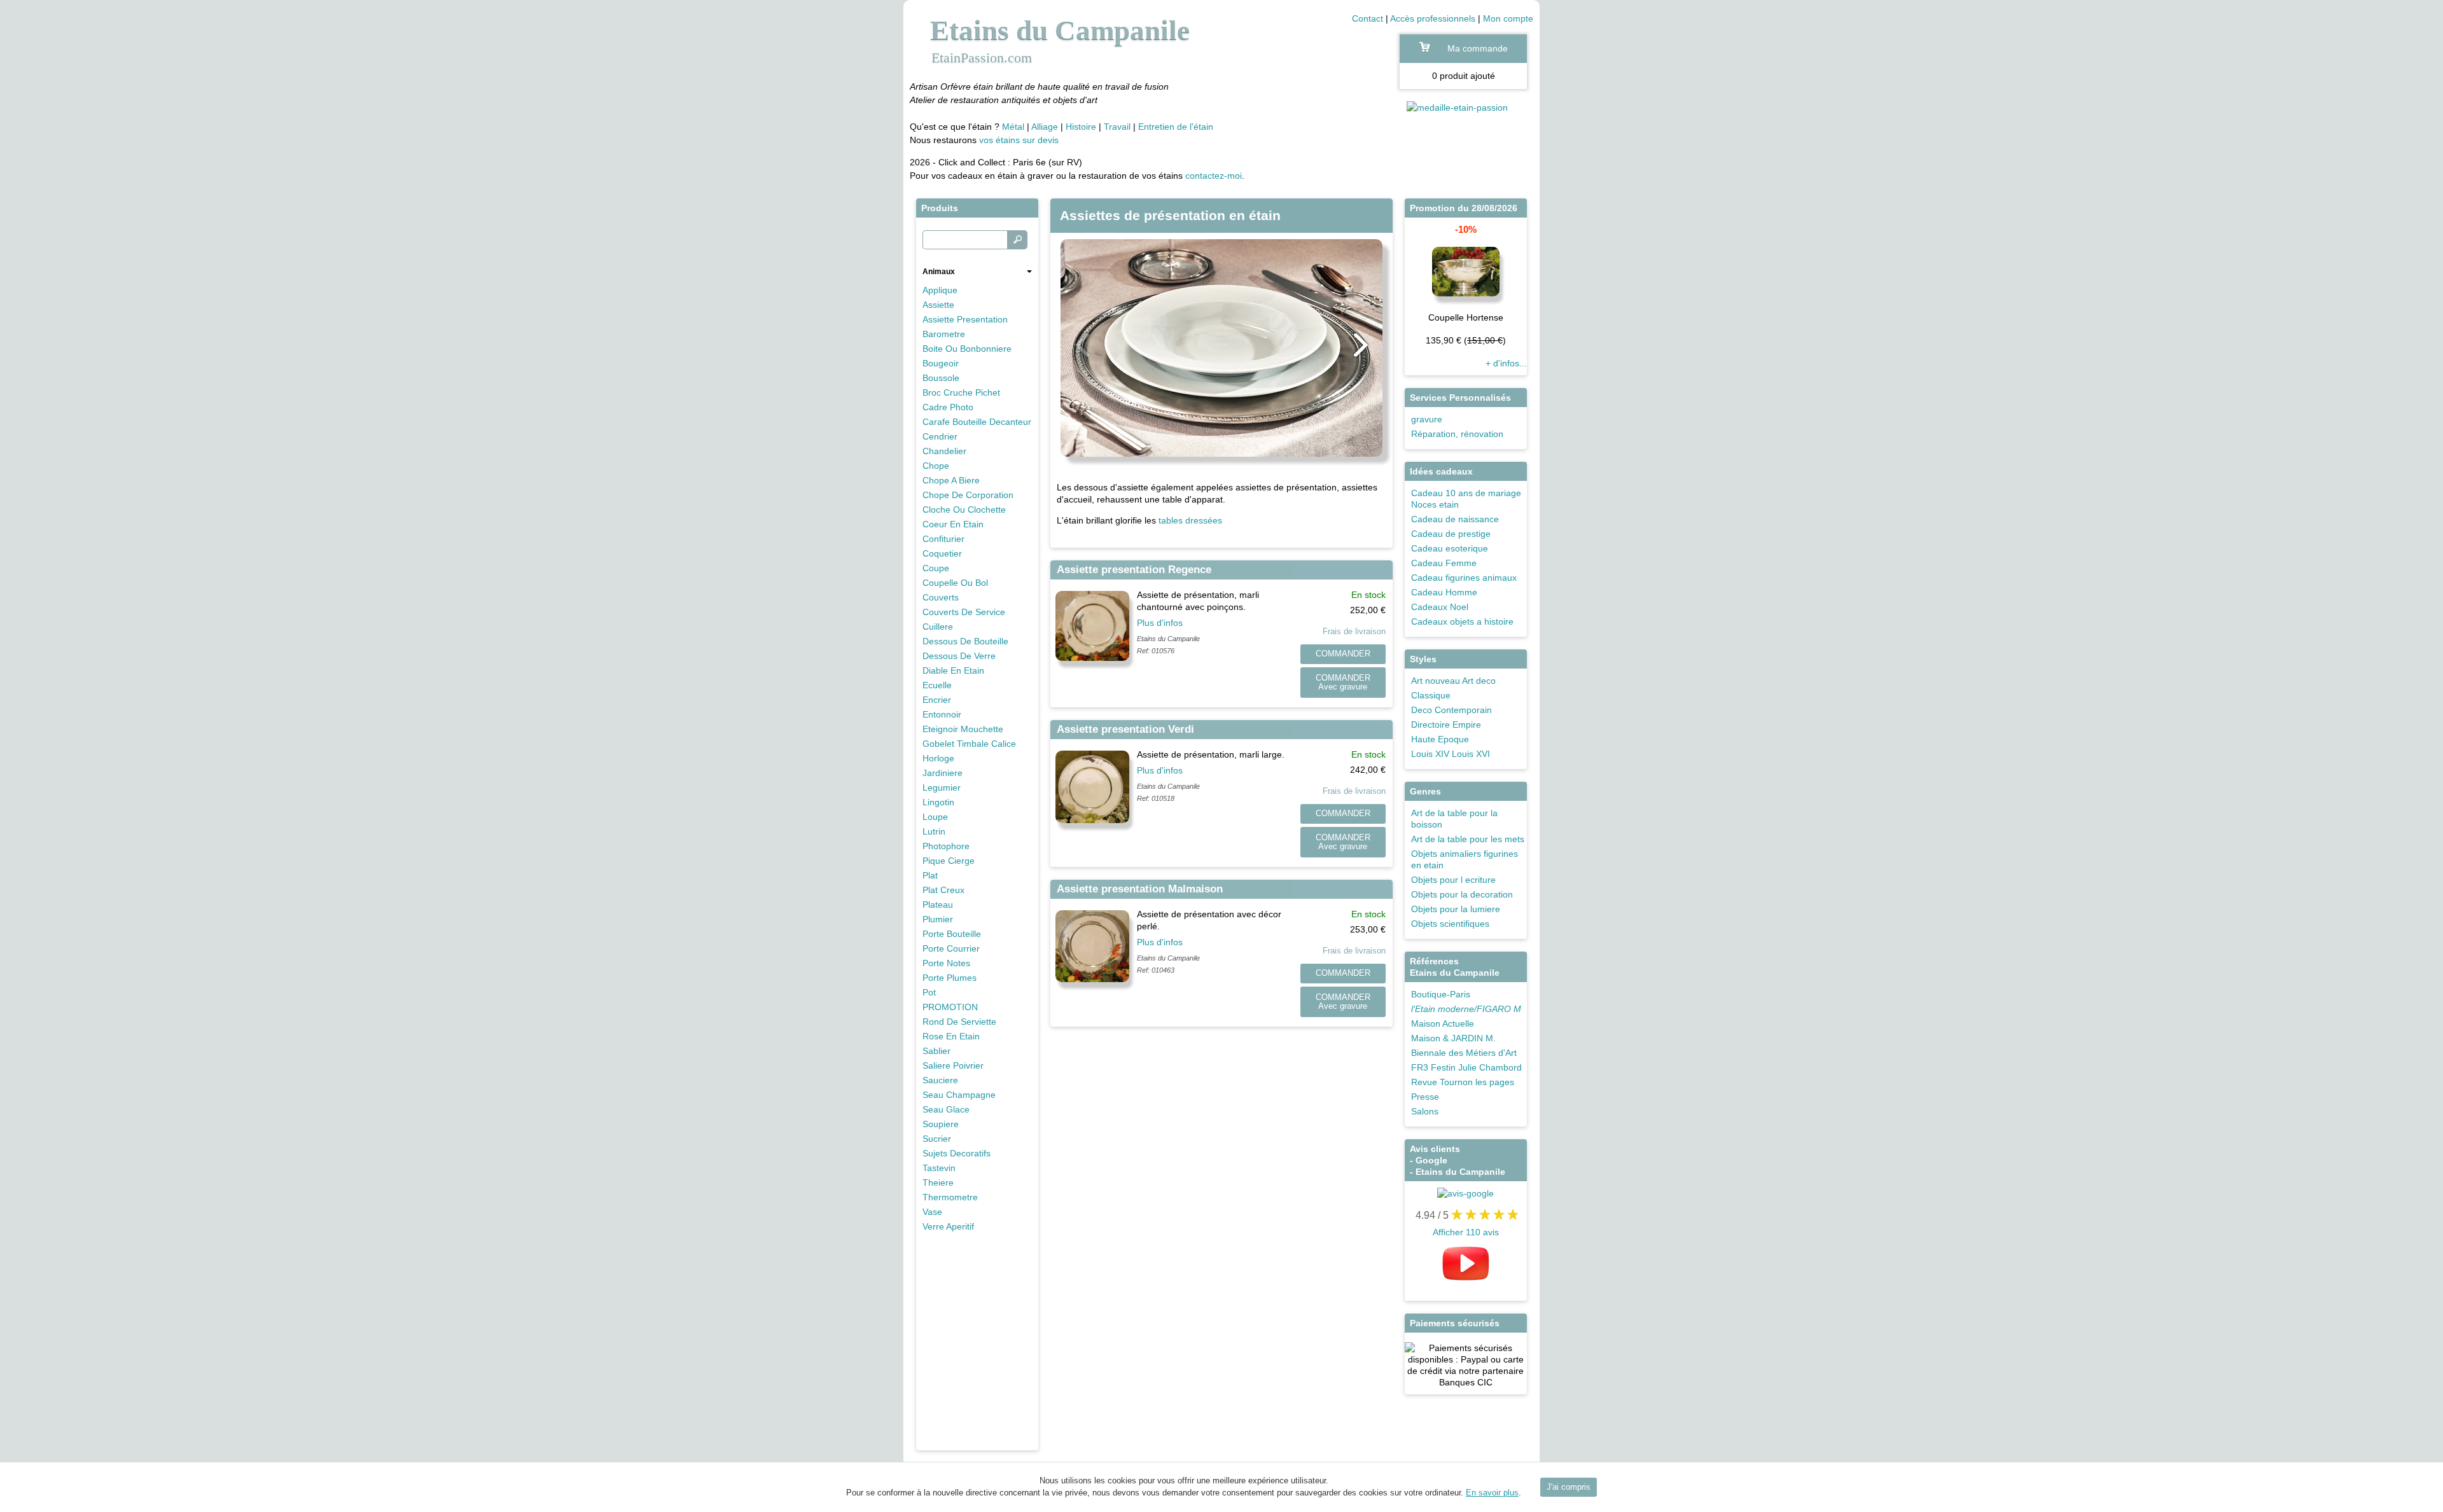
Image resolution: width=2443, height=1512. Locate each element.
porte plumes (950, 978)
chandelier (944, 451)
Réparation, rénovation (1457, 434)
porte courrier (951, 948)
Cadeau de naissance (1455, 519)
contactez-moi (1214, 176)
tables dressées (1190, 520)
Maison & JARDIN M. (1453, 1038)
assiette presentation (965, 319)
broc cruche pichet (961, 392)
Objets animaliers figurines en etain (1465, 859)
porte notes (946, 963)
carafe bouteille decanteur (977, 422)
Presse (1425, 1097)
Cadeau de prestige (1451, 534)
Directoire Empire (1446, 725)
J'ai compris (1569, 1487)
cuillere (938, 627)
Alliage (1045, 127)
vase (932, 1212)
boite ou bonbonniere (967, 349)
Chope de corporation (968, 495)
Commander (1343, 654)
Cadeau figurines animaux (1464, 578)
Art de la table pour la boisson (1454, 819)
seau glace (946, 1109)
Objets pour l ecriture (1453, 880)
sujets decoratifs (957, 1153)
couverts (941, 597)
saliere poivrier (953, 1065)
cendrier (940, 436)
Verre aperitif (948, 1226)
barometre (944, 334)
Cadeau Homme (1444, 592)
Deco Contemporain (1451, 710)
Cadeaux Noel (1440, 607)
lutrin (934, 831)
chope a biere (951, 480)
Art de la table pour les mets (1468, 839)
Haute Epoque (1440, 739)
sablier (936, 1051)
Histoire (1081, 127)
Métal (1013, 127)
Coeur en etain (953, 524)
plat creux (943, 890)
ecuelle (937, 685)
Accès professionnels (1433, 18)
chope (936, 466)
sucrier (937, 1139)
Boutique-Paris (1441, 994)
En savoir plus (1492, 1493)
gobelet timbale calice (969, 744)
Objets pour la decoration (1462, 894)
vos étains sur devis (1018, 140)
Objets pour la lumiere (1456, 909)
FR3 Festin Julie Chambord (1466, 1067)
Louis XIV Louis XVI (1451, 754)
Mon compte (1508, 18)
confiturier (943, 539)
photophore (946, 846)
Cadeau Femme (1444, 563)
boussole (941, 378)
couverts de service (964, 612)
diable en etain (953, 670)
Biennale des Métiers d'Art (1464, 1053)
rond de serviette (959, 1022)
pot (929, 992)
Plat (930, 875)
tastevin (939, 1168)
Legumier (942, 787)
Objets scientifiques (1450, 924)
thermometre (950, 1197)
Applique (940, 290)
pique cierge (949, 861)
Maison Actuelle (1443, 1023)
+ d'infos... (1506, 363)
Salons (1425, 1111)
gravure (1427, 419)
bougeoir (941, 363)
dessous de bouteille (965, 641)
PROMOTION (950, 1007)
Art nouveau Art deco (1453, 681)
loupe (935, 817)
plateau (938, 905)
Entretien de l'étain (1176, 127)
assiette (938, 305)
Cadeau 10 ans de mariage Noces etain (1466, 499)
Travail (1117, 127)
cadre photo (948, 407)
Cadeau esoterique (1450, 548)
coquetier (942, 553)
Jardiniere (943, 773)
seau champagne (959, 1095)
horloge (938, 758)
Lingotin (938, 802)
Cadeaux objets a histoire (1462, 621)
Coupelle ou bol (955, 583)
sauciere (940, 1080)
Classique (1431, 695)
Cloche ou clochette (964, 510)
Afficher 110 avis (1466, 1232)
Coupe (936, 568)
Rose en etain (951, 1036)
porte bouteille (952, 934)
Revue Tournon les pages (1463, 1082)
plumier (938, 919)
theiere (938, 1183)
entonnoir (942, 714)
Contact (1368, 18)
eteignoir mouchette (963, 729)
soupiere (941, 1124)
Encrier (937, 700)
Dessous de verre (959, 656)
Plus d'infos (1160, 623)
